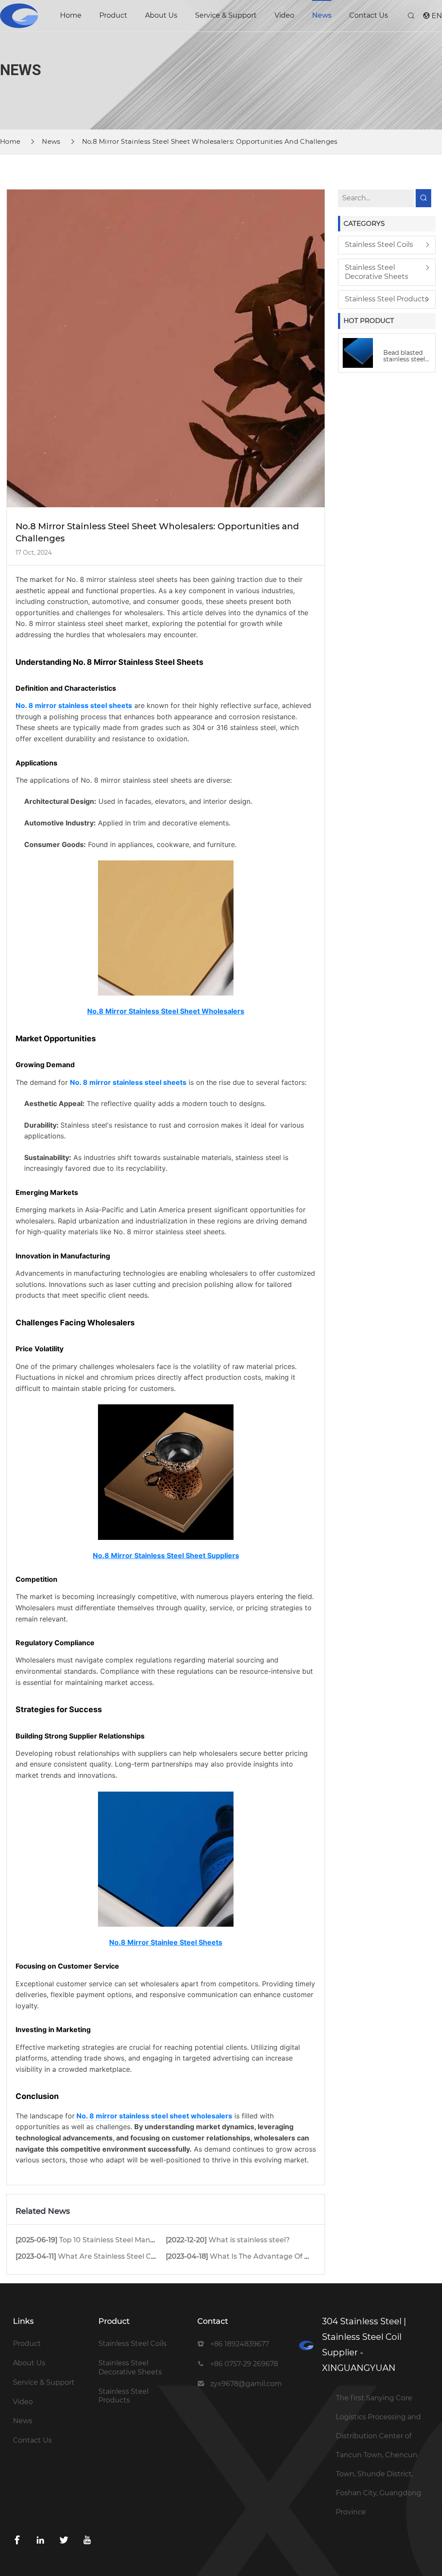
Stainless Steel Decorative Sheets (377, 272)
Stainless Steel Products (387, 299)
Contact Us (369, 15)
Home (71, 15)
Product (113, 15)
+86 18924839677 (240, 2344)
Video (284, 15)
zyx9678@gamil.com (246, 2384)
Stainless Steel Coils (379, 245)
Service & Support (226, 15)
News (322, 15)
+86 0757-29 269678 (244, 2364)
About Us (161, 15)
